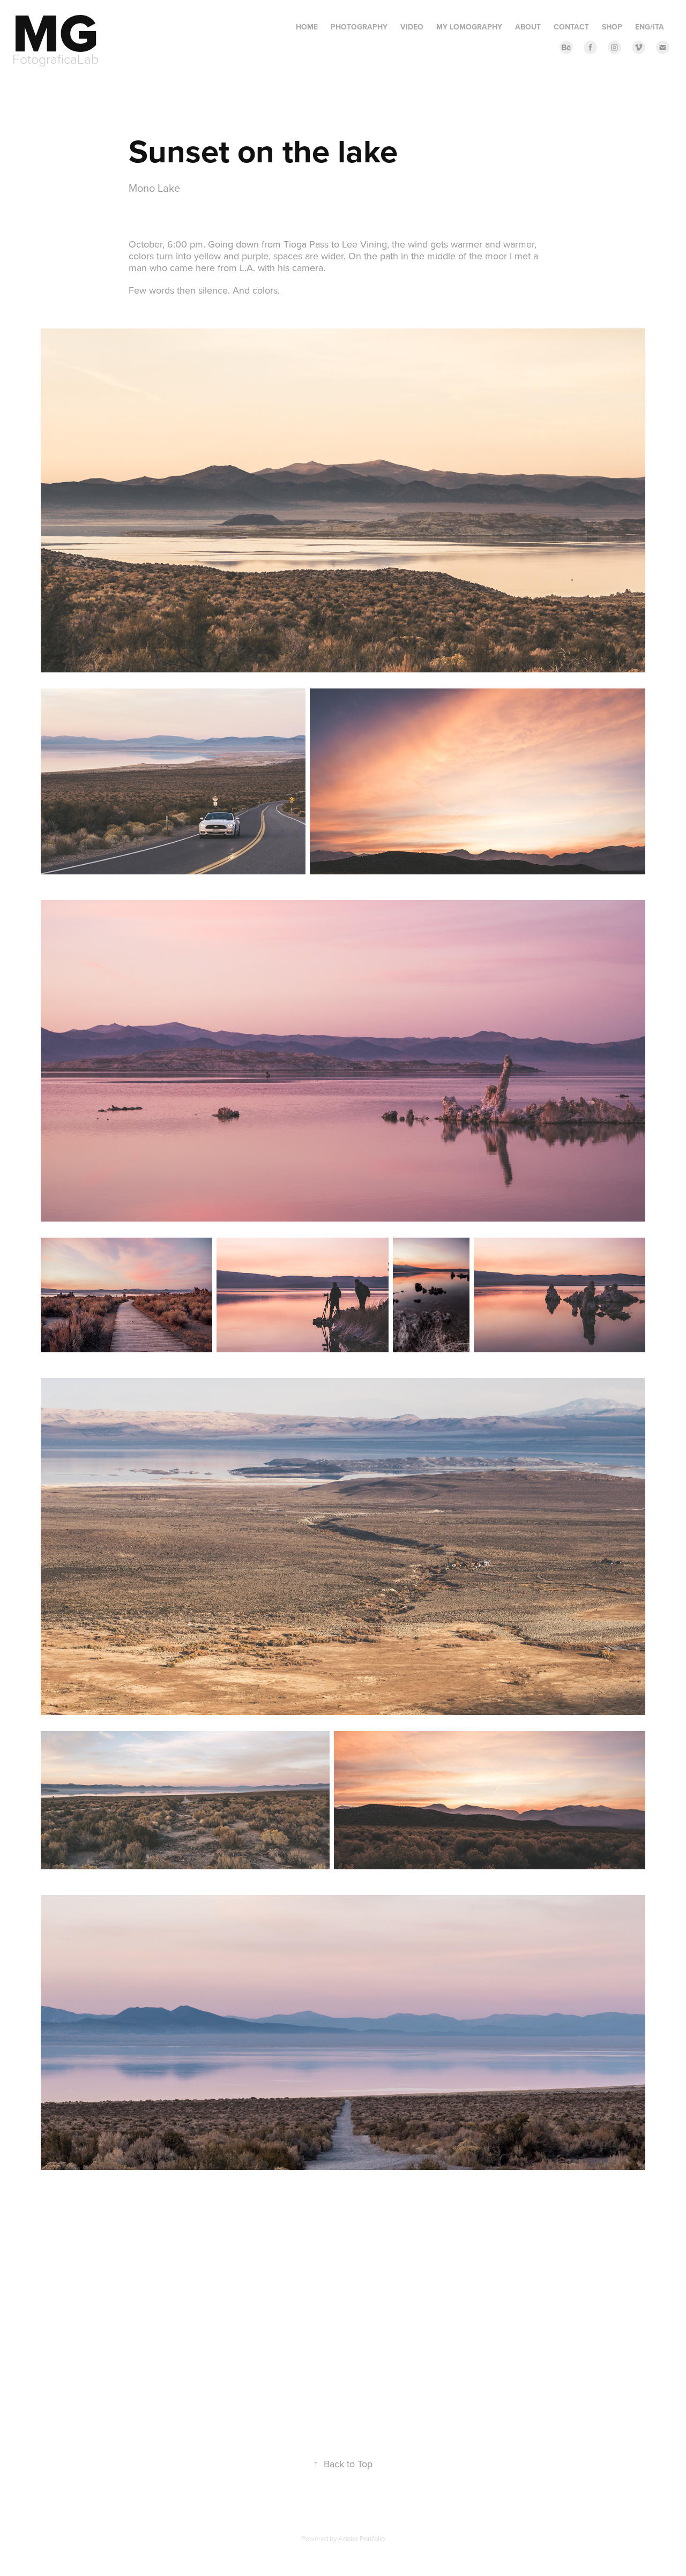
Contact (571, 27)
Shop (612, 27)
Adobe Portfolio (361, 2538)
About (528, 27)
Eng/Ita (650, 27)
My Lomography (469, 27)
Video (412, 27)
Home (307, 27)
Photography (359, 27)
